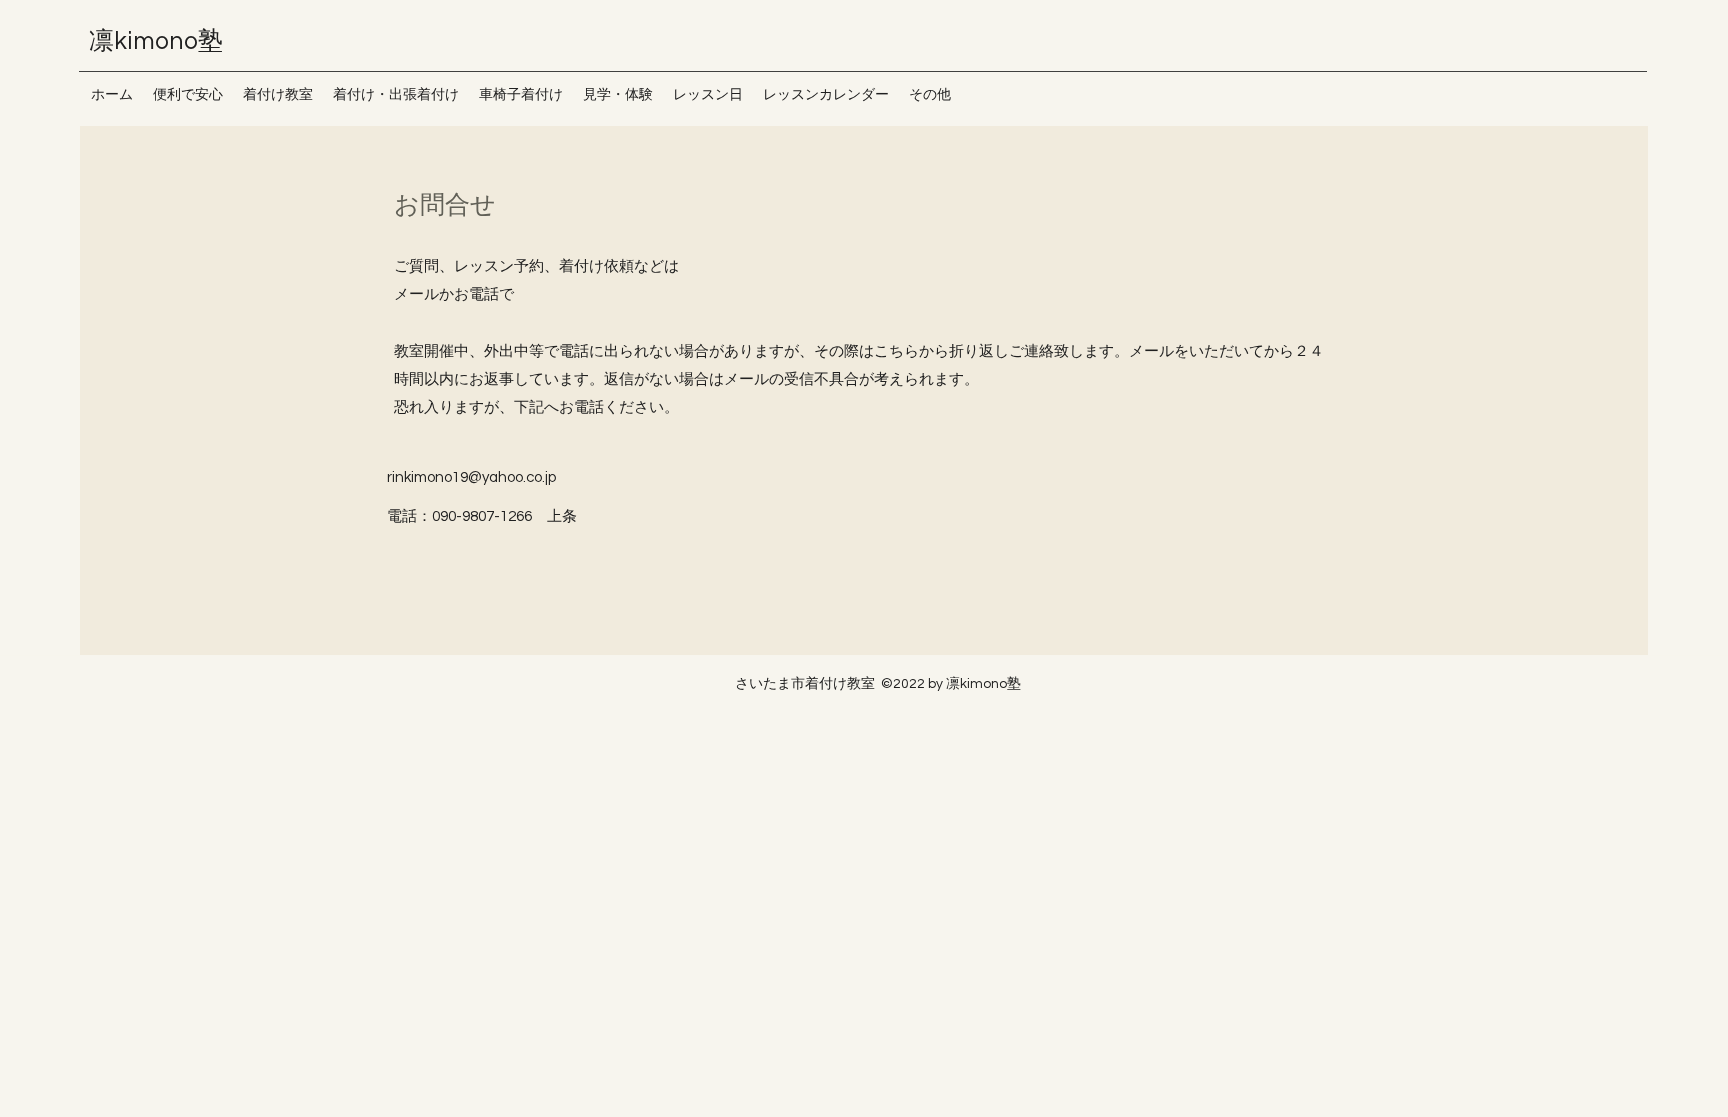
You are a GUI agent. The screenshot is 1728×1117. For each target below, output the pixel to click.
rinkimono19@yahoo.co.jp (471, 477)
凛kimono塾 (168, 41)
